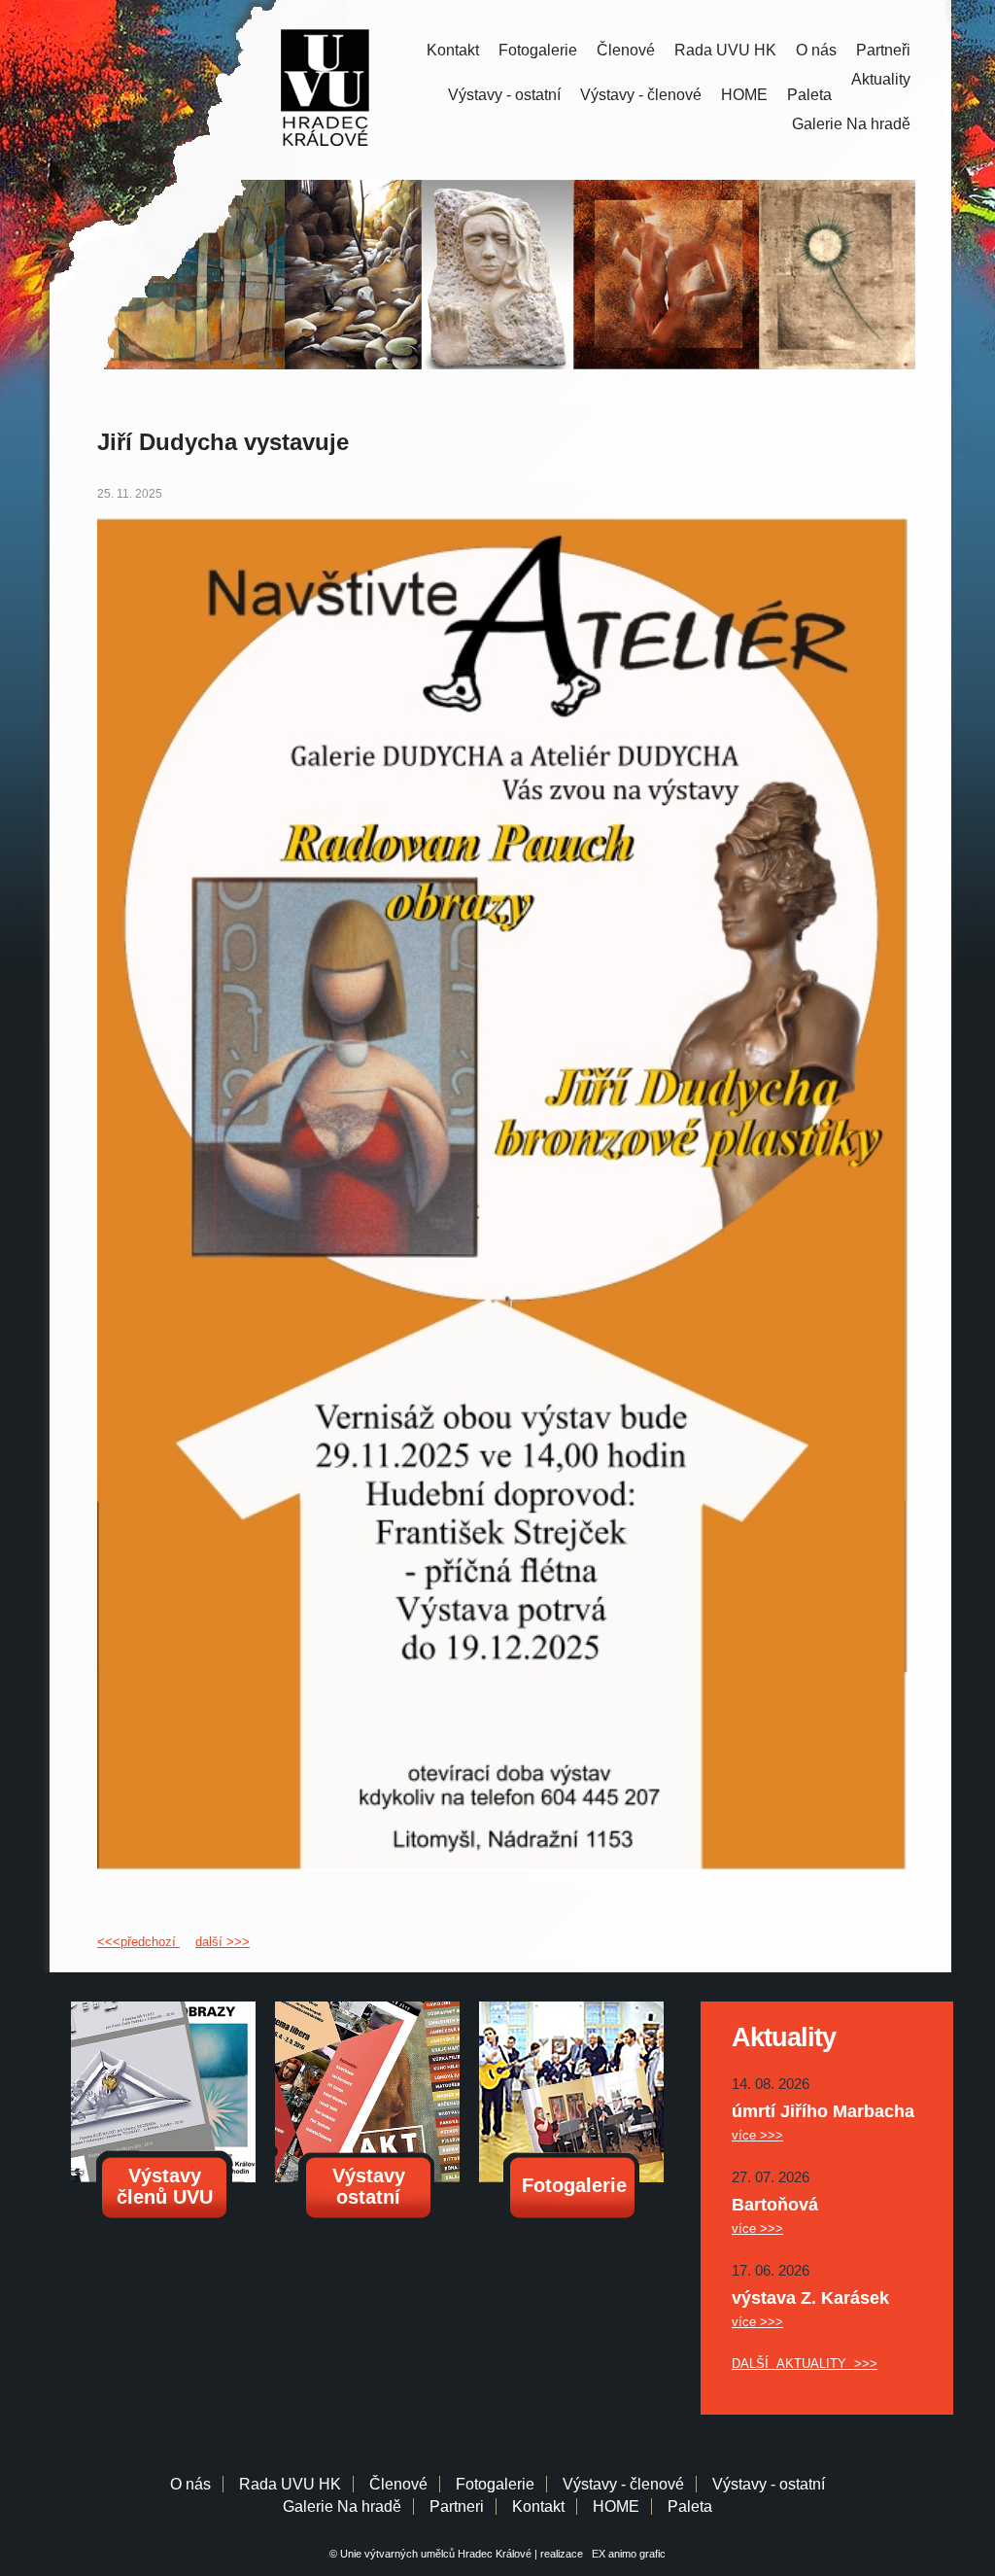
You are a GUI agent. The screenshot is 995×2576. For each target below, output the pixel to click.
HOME (744, 95)
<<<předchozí (138, 1942)
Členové (626, 50)
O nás (816, 50)
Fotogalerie (538, 50)
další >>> (223, 1942)
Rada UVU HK (725, 50)
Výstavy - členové (641, 95)
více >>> (757, 2135)
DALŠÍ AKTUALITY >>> (805, 2364)
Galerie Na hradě (342, 2506)
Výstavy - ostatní (504, 95)
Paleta (809, 95)
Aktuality (881, 79)
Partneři (883, 50)
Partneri (457, 2506)
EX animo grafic (626, 2554)
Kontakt (453, 50)
